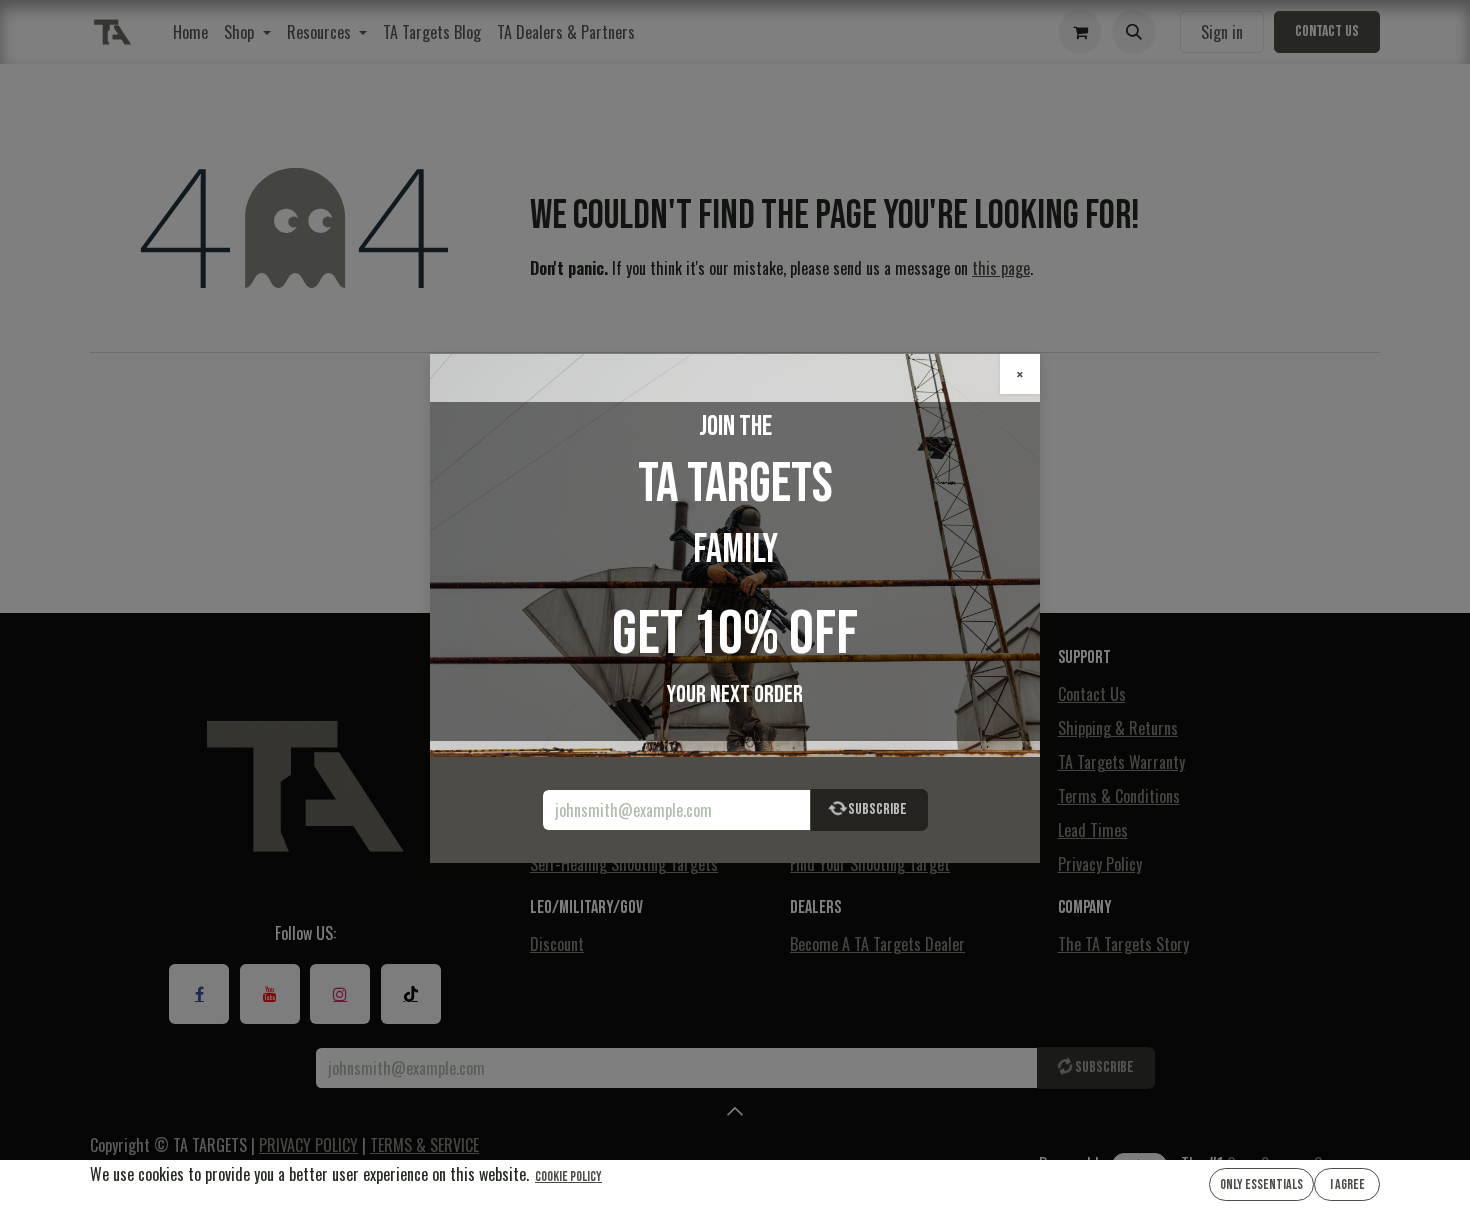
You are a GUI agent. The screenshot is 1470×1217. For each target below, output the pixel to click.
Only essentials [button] (1261, 1184)
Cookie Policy (568, 1176)
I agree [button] (1347, 1184)
